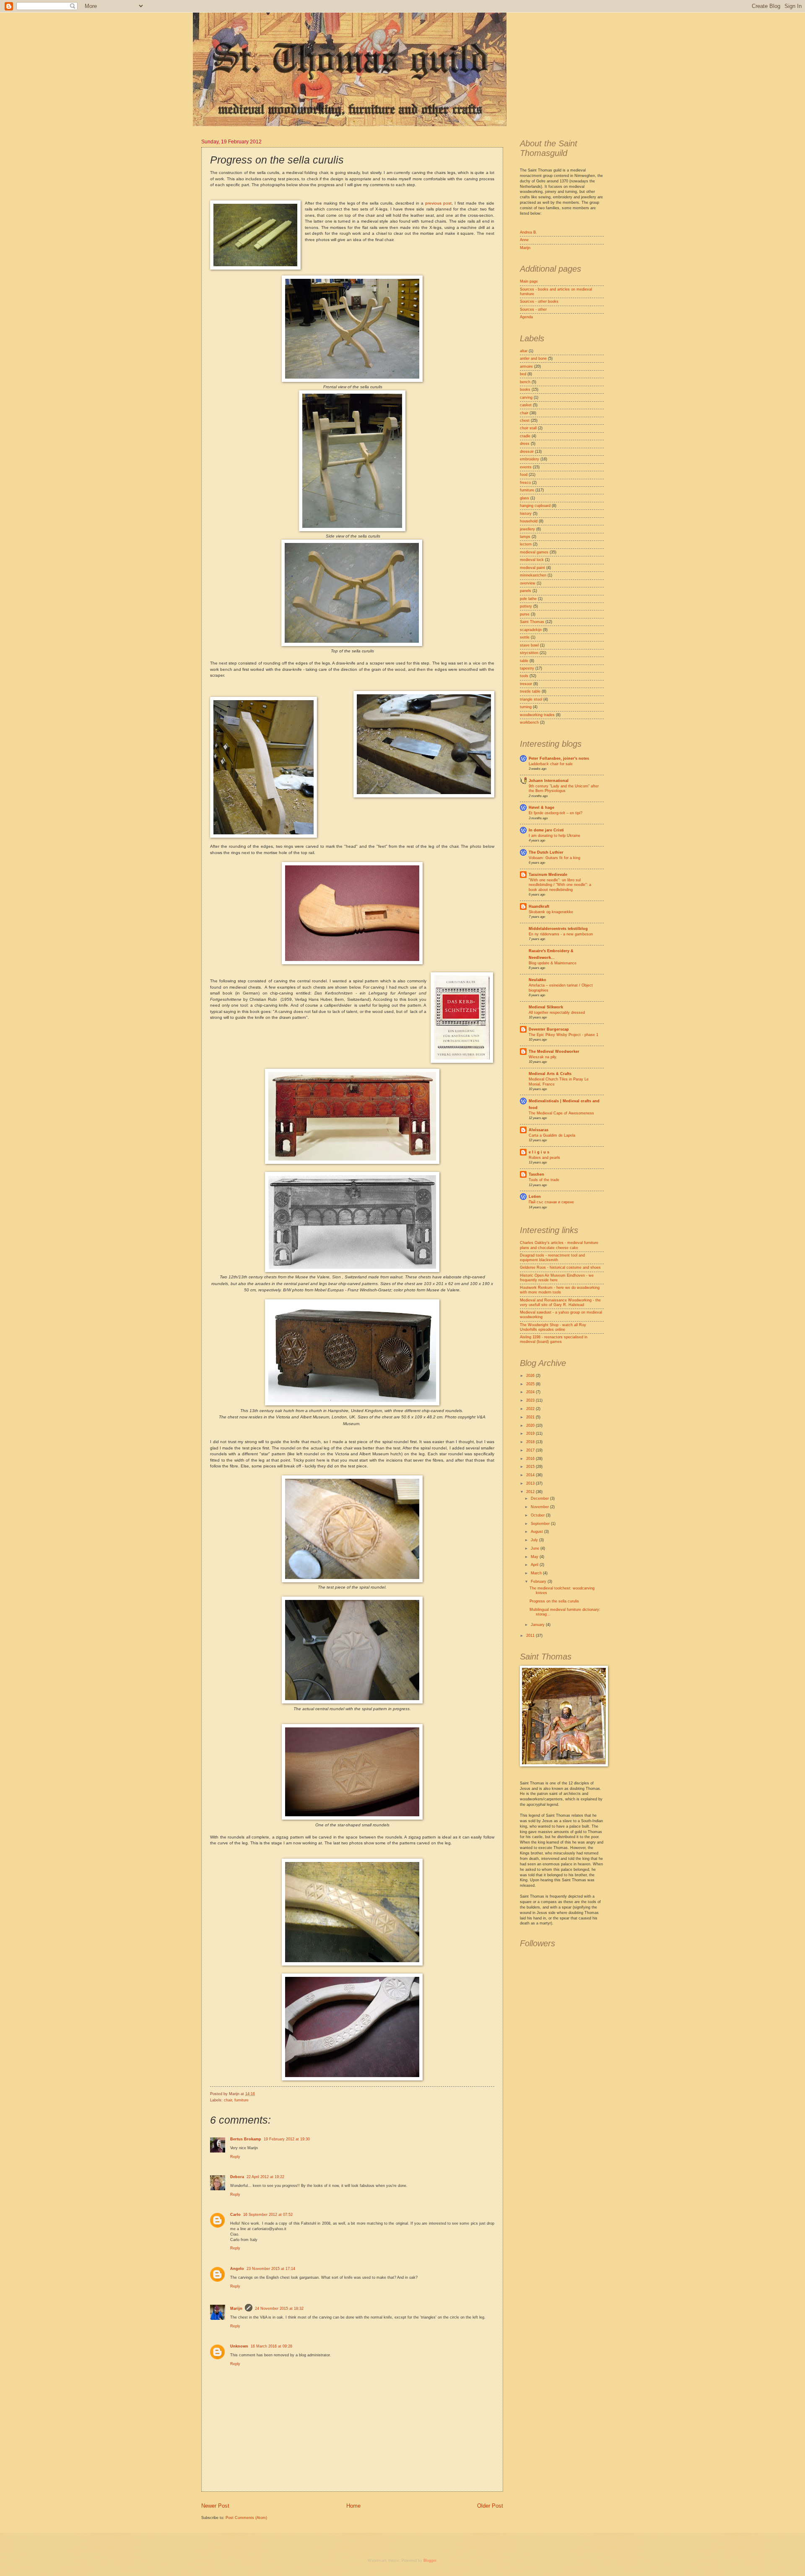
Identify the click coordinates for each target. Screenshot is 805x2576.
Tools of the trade (544, 1180)
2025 (531, 1384)
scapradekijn (531, 630)
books (525, 390)
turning (526, 707)
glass (525, 498)
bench (525, 382)
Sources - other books (539, 301)
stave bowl (529, 645)
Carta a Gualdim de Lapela (552, 1135)
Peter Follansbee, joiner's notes (559, 758)
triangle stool (531, 699)
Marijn (236, 2309)
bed (523, 374)
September (541, 1524)
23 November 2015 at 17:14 (271, 2269)
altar (524, 351)
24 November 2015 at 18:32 (279, 2309)
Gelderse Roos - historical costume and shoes (560, 1267)
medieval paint (532, 568)
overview (528, 583)
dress (525, 444)
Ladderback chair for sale (551, 764)
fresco (525, 483)
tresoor (526, 684)
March (537, 1573)
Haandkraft (539, 906)
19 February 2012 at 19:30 (287, 2139)
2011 (531, 1636)
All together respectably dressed (557, 1013)
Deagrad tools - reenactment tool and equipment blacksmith (552, 1258)
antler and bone (533, 358)
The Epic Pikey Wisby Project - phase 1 (563, 1035)
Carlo (235, 2215)
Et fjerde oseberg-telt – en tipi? (556, 813)
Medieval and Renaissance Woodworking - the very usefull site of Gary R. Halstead (560, 1302)
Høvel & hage (541, 808)
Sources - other (533, 309)
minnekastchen (533, 575)
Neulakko (538, 980)
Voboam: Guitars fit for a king (554, 858)
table (524, 661)
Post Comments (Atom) (246, 2518)
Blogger (430, 2560)
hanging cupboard (535, 506)
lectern (526, 544)
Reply (235, 2157)
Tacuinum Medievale (548, 875)
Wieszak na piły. (543, 1057)
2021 (531, 1417)
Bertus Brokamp (246, 2139)
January (538, 1625)
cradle (525, 436)
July (535, 1540)
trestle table (530, 691)
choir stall (528, 428)
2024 (531, 1392)
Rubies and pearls (544, 1158)
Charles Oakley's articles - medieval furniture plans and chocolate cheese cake (559, 1245)
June (536, 1548)
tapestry (527, 668)
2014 (531, 1475)
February (539, 1581)
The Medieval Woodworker (554, 1052)
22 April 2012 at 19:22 (265, 2177)
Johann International (549, 781)
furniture (241, 2100)
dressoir (527, 452)
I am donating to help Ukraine (554, 836)
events (526, 467)
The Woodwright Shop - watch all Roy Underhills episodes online (553, 1327)
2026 (531, 1376)
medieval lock (532, 560)
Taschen (536, 1174)
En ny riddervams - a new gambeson (561, 934)
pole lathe (528, 599)
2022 (531, 1409)
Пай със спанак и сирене (551, 1202)
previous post (438, 203)
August (538, 1532)
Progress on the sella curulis (554, 1601)
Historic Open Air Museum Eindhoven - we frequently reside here (557, 1278)
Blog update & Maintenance (553, 963)
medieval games (534, 552)
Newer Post (215, 2506)
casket (526, 405)
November (540, 1507)
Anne (524, 240)
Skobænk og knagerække (551, 912)
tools (524, 676)
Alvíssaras (539, 1130)
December (540, 1498)
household (529, 521)
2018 (531, 1442)
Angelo (237, 2269)
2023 (531, 1400)
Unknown (239, 2346)
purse (525, 614)
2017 (531, 1450)
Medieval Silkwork (546, 1007)
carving (526, 397)
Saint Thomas (532, 622)
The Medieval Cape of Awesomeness (561, 1113)
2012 (531, 1492)
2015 (531, 1467)
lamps (525, 537)
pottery (526, 606)
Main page (529, 281)
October (538, 1515)
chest (525, 421)
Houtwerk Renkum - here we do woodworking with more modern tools (560, 1290)
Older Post (490, 2506)
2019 (531, 1433)
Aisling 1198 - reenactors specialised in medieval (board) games (554, 1339)
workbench (529, 722)
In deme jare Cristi (546, 830)
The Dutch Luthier (546, 852)
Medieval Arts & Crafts (550, 1074)
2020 (531, 1426)
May (535, 1557)
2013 (531, 1483)
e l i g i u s (539, 1152)
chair (228, 2100)
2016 (531, 1459)
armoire (526, 366)
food (524, 475)
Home (353, 2506)
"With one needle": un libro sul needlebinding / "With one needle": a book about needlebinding (560, 885)
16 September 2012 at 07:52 (268, 2215)
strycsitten (529, 653)
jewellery (527, 529)
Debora (237, 2177)
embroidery (530, 459)
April (535, 1565)
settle (525, 637)
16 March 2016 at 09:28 (271, 2346)
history (526, 514)
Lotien (535, 1197)
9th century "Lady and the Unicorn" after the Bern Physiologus (564, 788)
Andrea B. (528, 232)
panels (526, 591)
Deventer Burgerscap (549, 1029)
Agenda (526, 317)
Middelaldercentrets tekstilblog (558, 929)
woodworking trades (537, 715)
